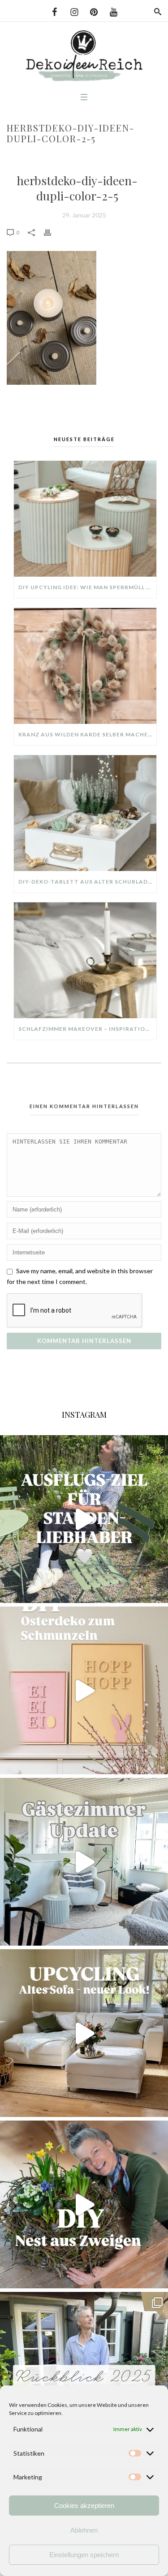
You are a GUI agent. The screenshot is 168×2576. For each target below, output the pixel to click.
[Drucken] (52, 232)
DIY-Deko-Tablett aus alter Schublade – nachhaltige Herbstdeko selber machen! (87, 882)
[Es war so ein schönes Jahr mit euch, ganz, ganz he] (84, 2376)
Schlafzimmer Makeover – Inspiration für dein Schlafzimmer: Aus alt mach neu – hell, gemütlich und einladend (87, 1029)
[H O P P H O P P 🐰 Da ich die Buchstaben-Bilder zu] (84, 1690)
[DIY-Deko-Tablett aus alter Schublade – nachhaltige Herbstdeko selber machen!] (85, 813)
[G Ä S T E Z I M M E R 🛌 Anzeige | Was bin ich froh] (84, 1862)
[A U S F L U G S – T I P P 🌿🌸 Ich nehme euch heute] (84, 1519)
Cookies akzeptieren (84, 2506)
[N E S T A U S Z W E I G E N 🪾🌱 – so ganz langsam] (84, 2204)
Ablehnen (84, 2530)
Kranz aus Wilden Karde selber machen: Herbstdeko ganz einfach (87, 734)
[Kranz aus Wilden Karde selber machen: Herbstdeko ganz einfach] (85, 666)
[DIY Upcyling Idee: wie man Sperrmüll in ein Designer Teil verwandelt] (85, 519)
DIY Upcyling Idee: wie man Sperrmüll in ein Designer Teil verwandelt (87, 587)
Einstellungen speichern (84, 2555)
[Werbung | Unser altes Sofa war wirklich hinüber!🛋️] (84, 2033)
